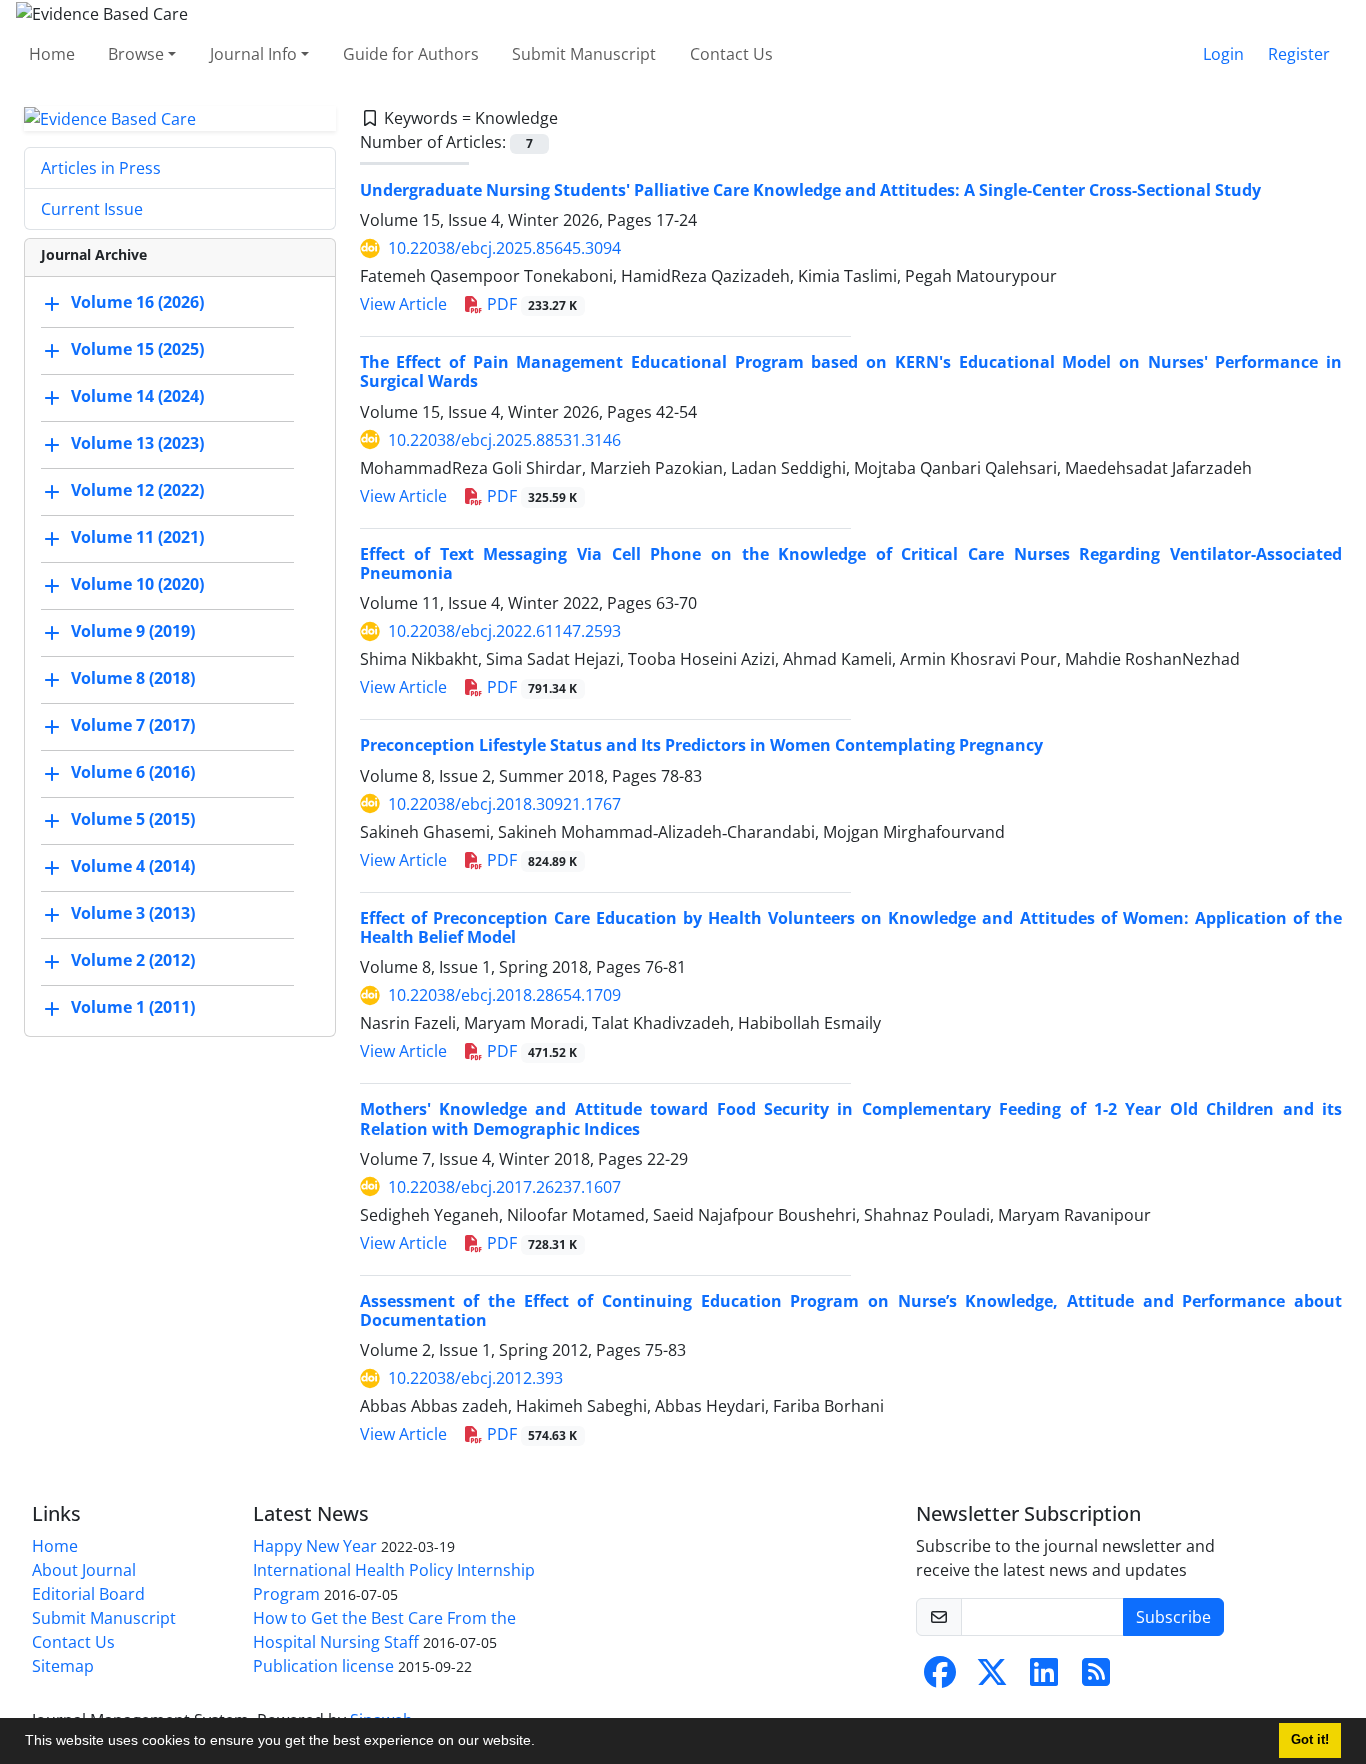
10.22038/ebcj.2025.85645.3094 (504, 248)
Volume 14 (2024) (137, 397)
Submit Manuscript (584, 54)
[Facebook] (940, 1678)
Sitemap (63, 1666)
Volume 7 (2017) (133, 726)
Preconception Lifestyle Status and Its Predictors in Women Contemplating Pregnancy (701, 745)
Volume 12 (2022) (137, 491)
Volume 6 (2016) (133, 773)
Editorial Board (88, 1594)
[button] (542, 1743)
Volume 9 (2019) (133, 632)
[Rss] (1096, 1678)
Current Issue (92, 209)
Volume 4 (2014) (133, 867)
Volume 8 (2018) (133, 679)
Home (52, 54)
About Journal (84, 1570)
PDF (530, 304)
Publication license (323, 1666)
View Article (403, 304)
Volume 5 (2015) (133, 820)
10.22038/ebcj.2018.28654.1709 (504, 995)
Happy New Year (315, 1546)
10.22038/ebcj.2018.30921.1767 (504, 804)
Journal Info (253, 54)
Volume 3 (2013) (133, 914)
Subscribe (1173, 1617)
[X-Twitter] (992, 1678)
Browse (136, 54)
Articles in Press (101, 168)
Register (1299, 54)
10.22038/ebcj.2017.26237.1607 (504, 1187)
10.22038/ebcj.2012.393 (475, 1378)
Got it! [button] (1310, 1740)
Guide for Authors (411, 54)
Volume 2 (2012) (133, 961)
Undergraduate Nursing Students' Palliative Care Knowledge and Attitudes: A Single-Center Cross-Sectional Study (810, 190)
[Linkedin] (1044, 1678)
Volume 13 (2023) (137, 444)
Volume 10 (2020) (137, 585)
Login (1223, 54)
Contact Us (731, 54)
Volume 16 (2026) (137, 303)
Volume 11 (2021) (137, 538)
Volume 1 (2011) (133, 1008)
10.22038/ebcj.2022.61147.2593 (504, 631)
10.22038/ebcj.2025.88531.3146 (504, 440)
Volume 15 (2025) (137, 350)
